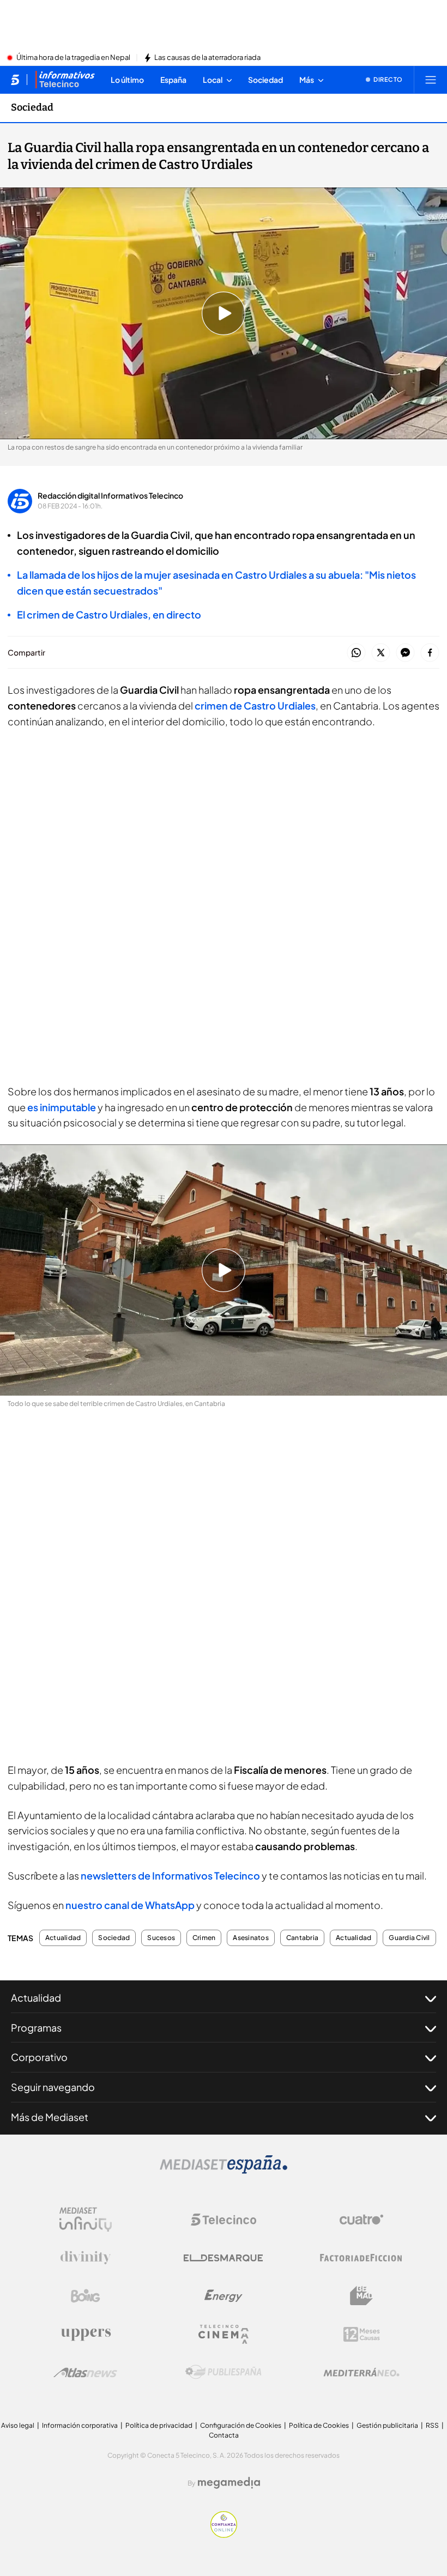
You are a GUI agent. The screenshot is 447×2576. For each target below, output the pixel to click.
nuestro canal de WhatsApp (130, 1905)
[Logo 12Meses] (362, 2334)
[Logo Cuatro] (361, 2220)
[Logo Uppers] (86, 2334)
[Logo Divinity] (86, 2258)
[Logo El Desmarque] (223, 2258)
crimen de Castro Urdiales (255, 705)
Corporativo (39, 2057)
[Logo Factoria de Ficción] (361, 2258)
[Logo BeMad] (361, 2296)
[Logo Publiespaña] (224, 2372)
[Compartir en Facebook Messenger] (405, 653)
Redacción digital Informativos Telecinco (110, 495)
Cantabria (302, 1938)
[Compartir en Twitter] (381, 653)
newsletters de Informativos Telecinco (170, 1875)
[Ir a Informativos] (65, 80)
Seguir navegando (53, 2087)
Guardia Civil (409, 1938)
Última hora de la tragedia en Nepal (73, 58)
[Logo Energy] (224, 2296)
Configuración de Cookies (241, 2425)
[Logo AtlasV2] (85, 2372)
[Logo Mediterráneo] (361, 2372)
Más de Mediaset (50, 2117)
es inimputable (62, 1107)
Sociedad (32, 107)
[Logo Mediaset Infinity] (86, 2220)
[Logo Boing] (86, 2296)
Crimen (204, 1938)
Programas (36, 2028)
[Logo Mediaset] (224, 2171)
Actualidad (63, 1938)
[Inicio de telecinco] (15, 80)
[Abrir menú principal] (431, 80)
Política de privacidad (159, 2425)
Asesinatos (250, 1938)
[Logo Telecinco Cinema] (224, 2334)
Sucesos (161, 1938)
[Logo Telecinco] (224, 2220)
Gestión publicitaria (387, 2425)
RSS (432, 2425)
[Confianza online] (224, 2535)
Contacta (224, 2435)
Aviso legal (18, 2425)
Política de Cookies (319, 2425)
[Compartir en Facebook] (430, 653)
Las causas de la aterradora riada (207, 58)
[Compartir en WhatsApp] (356, 653)
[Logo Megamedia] (229, 2483)
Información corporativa (80, 2425)
